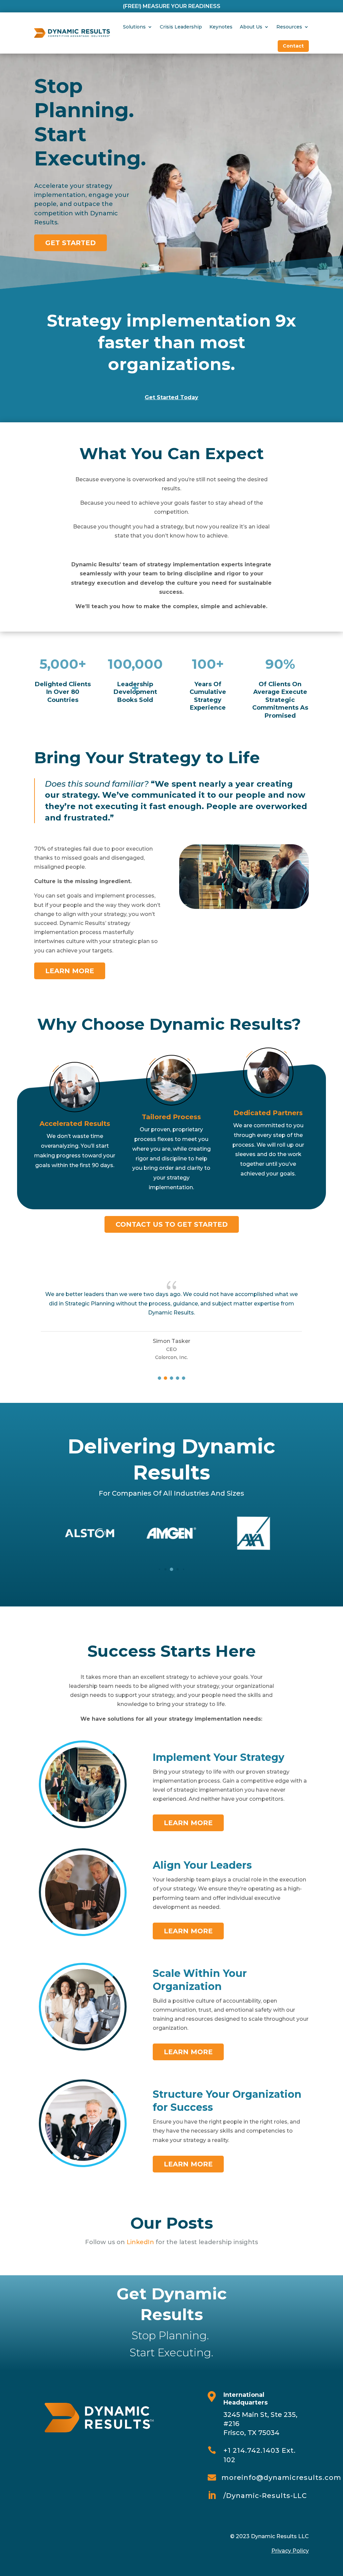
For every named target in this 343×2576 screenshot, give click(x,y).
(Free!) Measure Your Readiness (172, 6)
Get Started (71, 243)
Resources (289, 27)
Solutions (134, 27)
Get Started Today (171, 397)
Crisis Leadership (181, 27)
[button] (159, 1378)
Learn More (70, 971)
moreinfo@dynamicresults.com (281, 2478)
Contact (293, 46)
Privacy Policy (290, 2551)
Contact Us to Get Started (172, 1224)
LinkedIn (140, 2242)
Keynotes (221, 27)
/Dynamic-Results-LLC (265, 2496)
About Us (251, 27)
